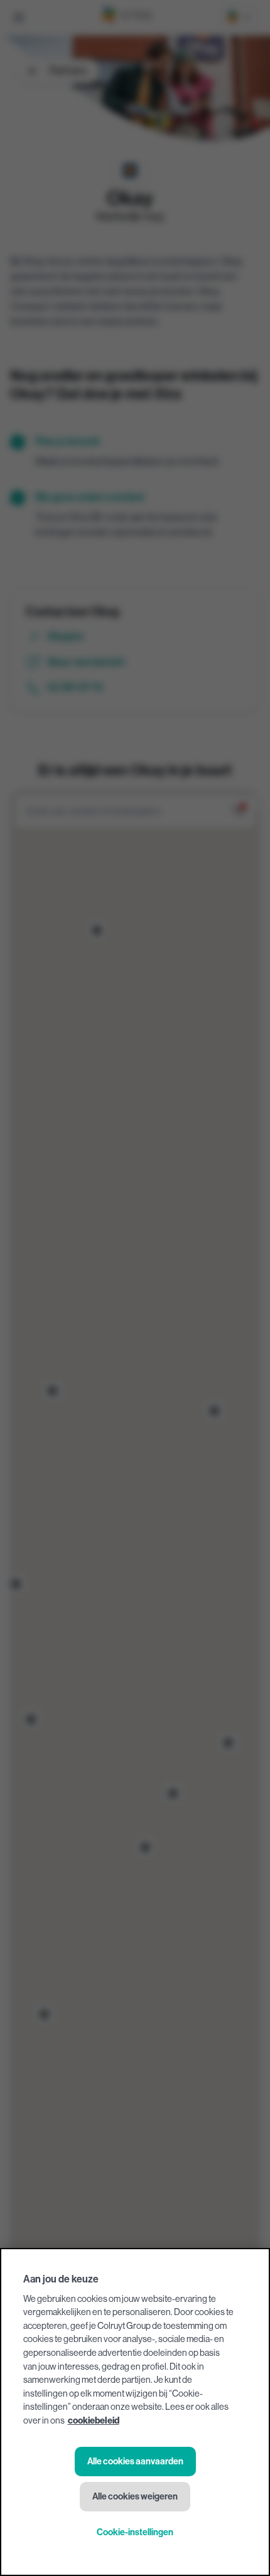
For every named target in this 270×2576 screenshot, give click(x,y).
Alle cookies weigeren (135, 2497)
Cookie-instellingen (135, 2532)
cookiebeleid (94, 2421)
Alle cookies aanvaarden (135, 2462)
